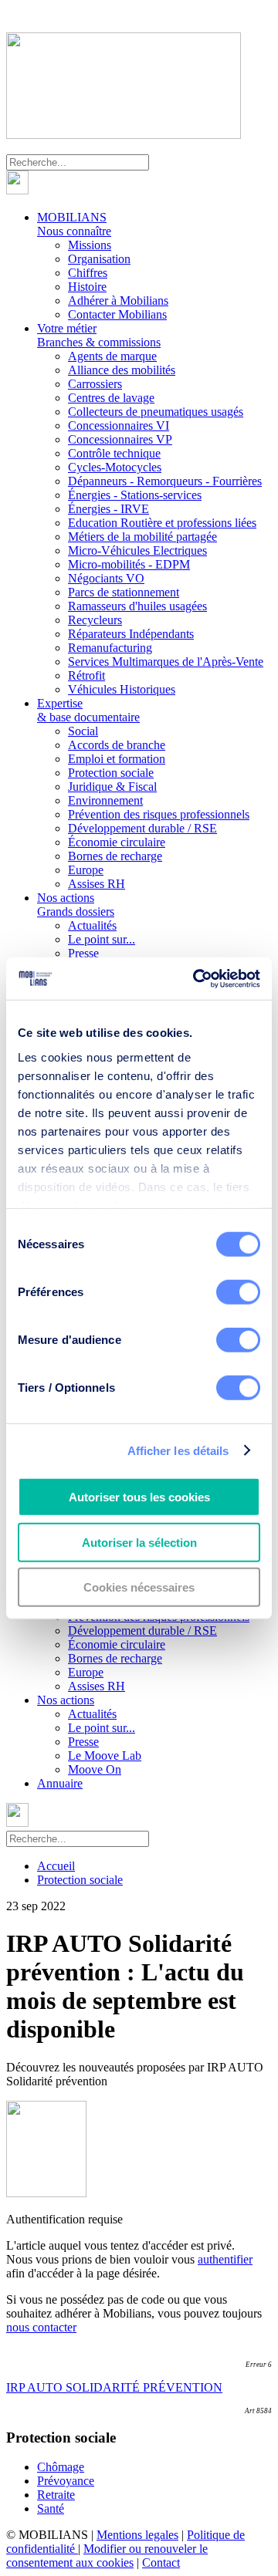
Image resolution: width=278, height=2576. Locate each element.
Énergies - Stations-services (135, 495)
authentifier (225, 2259)
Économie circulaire (117, 842)
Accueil (56, 1866)
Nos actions (76, 905)
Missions (90, 245)
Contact (161, 2562)
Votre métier (99, 335)
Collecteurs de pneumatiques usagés (156, 412)
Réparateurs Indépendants (131, 634)
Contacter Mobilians (117, 314)
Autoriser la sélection (139, 1542)
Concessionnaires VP (120, 439)
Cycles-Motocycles (115, 467)
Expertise (88, 710)
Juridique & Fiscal (112, 787)
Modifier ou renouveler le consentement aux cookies (107, 2556)
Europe (86, 870)
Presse (83, 953)
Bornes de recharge (115, 856)
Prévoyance (66, 2481)
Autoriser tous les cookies (139, 1497)
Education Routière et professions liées (162, 523)
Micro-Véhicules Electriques (137, 550)
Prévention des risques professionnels (159, 814)
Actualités (92, 925)
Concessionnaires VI (119, 425)
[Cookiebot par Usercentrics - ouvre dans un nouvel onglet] (196, 978)
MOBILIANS (74, 224)
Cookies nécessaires (139, 1587)
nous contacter (41, 2327)
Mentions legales (137, 2535)
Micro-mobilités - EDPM (129, 564)
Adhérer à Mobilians (118, 300)
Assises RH (97, 884)
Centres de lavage (111, 398)
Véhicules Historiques (122, 689)
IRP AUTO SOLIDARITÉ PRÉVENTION (114, 2387)
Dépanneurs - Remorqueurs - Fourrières (165, 481)
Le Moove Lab (105, 1756)
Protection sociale (111, 773)
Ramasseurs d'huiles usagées (137, 606)
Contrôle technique (114, 453)
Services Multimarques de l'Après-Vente (166, 662)
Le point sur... (102, 939)
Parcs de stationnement (124, 592)
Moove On (95, 1769)
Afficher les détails (178, 1450)
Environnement (105, 800)
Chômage (61, 2467)
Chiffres (88, 273)
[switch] (238, 1292)
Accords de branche (117, 745)
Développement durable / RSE (142, 828)
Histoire (87, 287)
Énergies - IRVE (108, 509)
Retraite (56, 2495)
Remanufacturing (110, 648)
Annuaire (60, 1783)
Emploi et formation (117, 759)
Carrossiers (95, 384)
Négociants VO (106, 578)
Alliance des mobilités (122, 370)
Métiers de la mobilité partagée (142, 537)
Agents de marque (112, 356)
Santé (51, 2508)
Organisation (99, 259)
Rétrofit (86, 675)
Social (83, 731)
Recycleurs (95, 620)
